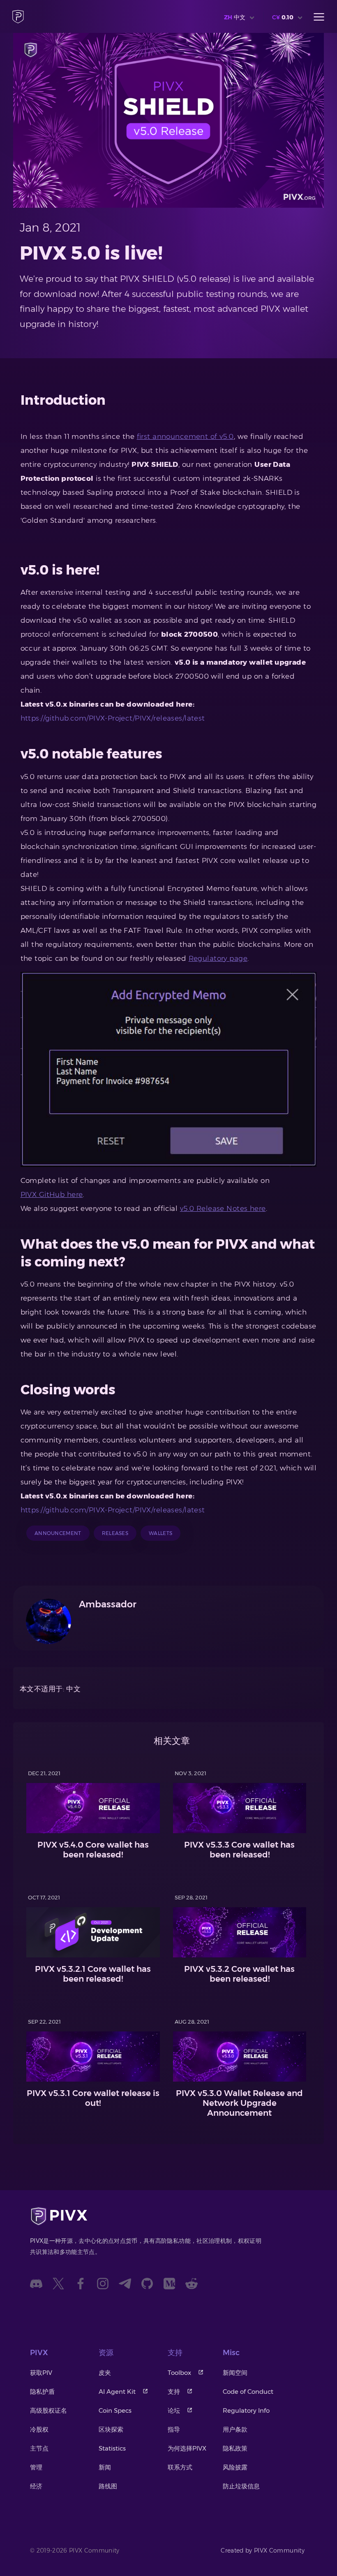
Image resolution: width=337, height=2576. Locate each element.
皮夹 (105, 2373)
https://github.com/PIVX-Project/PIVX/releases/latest (113, 718)
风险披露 (235, 2467)
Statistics (112, 2448)
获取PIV (41, 2373)
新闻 (105, 2467)
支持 (174, 2392)
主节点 (39, 2448)
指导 (174, 2429)
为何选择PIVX (187, 2448)
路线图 (108, 2486)
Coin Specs (115, 2410)
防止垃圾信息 (241, 2486)
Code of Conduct (248, 2392)
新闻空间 (235, 2373)
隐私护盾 (42, 2392)
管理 (36, 2467)
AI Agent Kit (117, 2392)
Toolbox (179, 2373)
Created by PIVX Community (263, 2550)
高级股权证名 (48, 2410)
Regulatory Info (246, 2410)
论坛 (174, 2410)
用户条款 (235, 2429)
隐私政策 (235, 2448)
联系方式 (180, 2467)
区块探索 (111, 2429)
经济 (36, 2486)
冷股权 (39, 2429)
